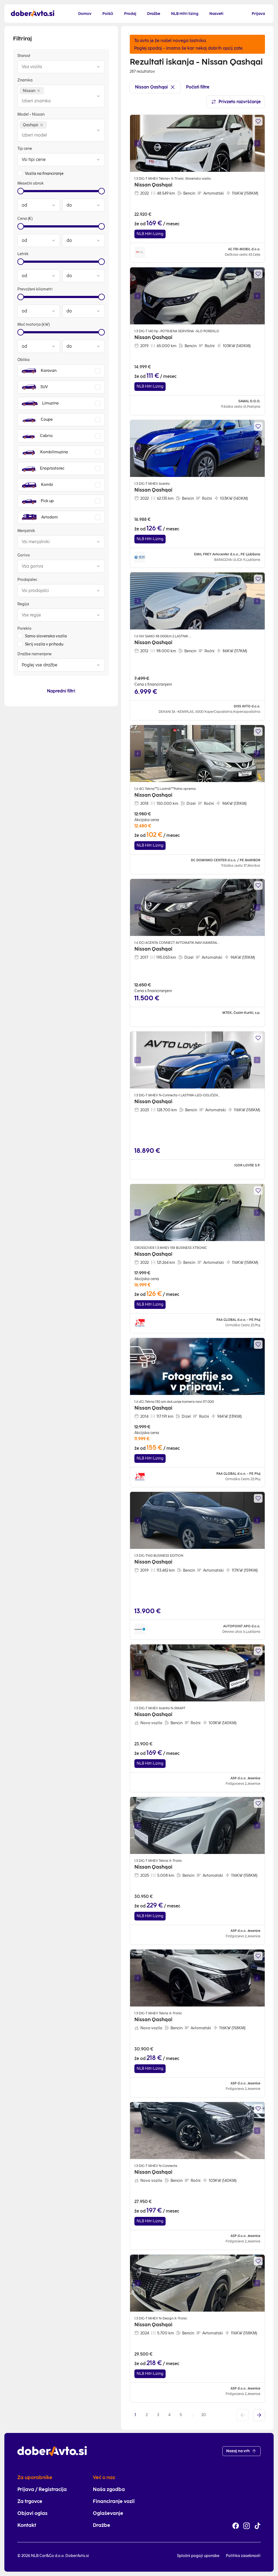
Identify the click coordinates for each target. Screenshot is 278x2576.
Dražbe (102, 2525)
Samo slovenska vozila (46, 636)
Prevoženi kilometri (35, 289)
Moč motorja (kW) (34, 325)
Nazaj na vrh (238, 2451)
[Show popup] (98, 67)
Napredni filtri (61, 691)
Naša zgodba (109, 2489)
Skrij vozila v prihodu (44, 644)
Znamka (25, 80)
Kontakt (27, 2525)
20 (204, 2415)
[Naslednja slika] (257, 143)
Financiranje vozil (114, 2501)
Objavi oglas (32, 2513)
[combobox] (56, 67)
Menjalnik (26, 531)
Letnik (23, 254)
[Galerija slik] (197, 143)
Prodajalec (27, 580)
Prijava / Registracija (42, 2489)
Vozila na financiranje (44, 174)
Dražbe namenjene (34, 654)
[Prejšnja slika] (138, 143)
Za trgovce (30, 2501)
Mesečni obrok (31, 183)
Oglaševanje (108, 2513)
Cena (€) (25, 219)
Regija (23, 604)
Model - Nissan (31, 114)
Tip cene (25, 149)
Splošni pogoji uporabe (198, 2556)
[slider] (21, 191)
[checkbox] (20, 173)
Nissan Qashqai (151, 87)
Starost (24, 56)
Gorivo (24, 555)
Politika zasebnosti (243, 2556)
